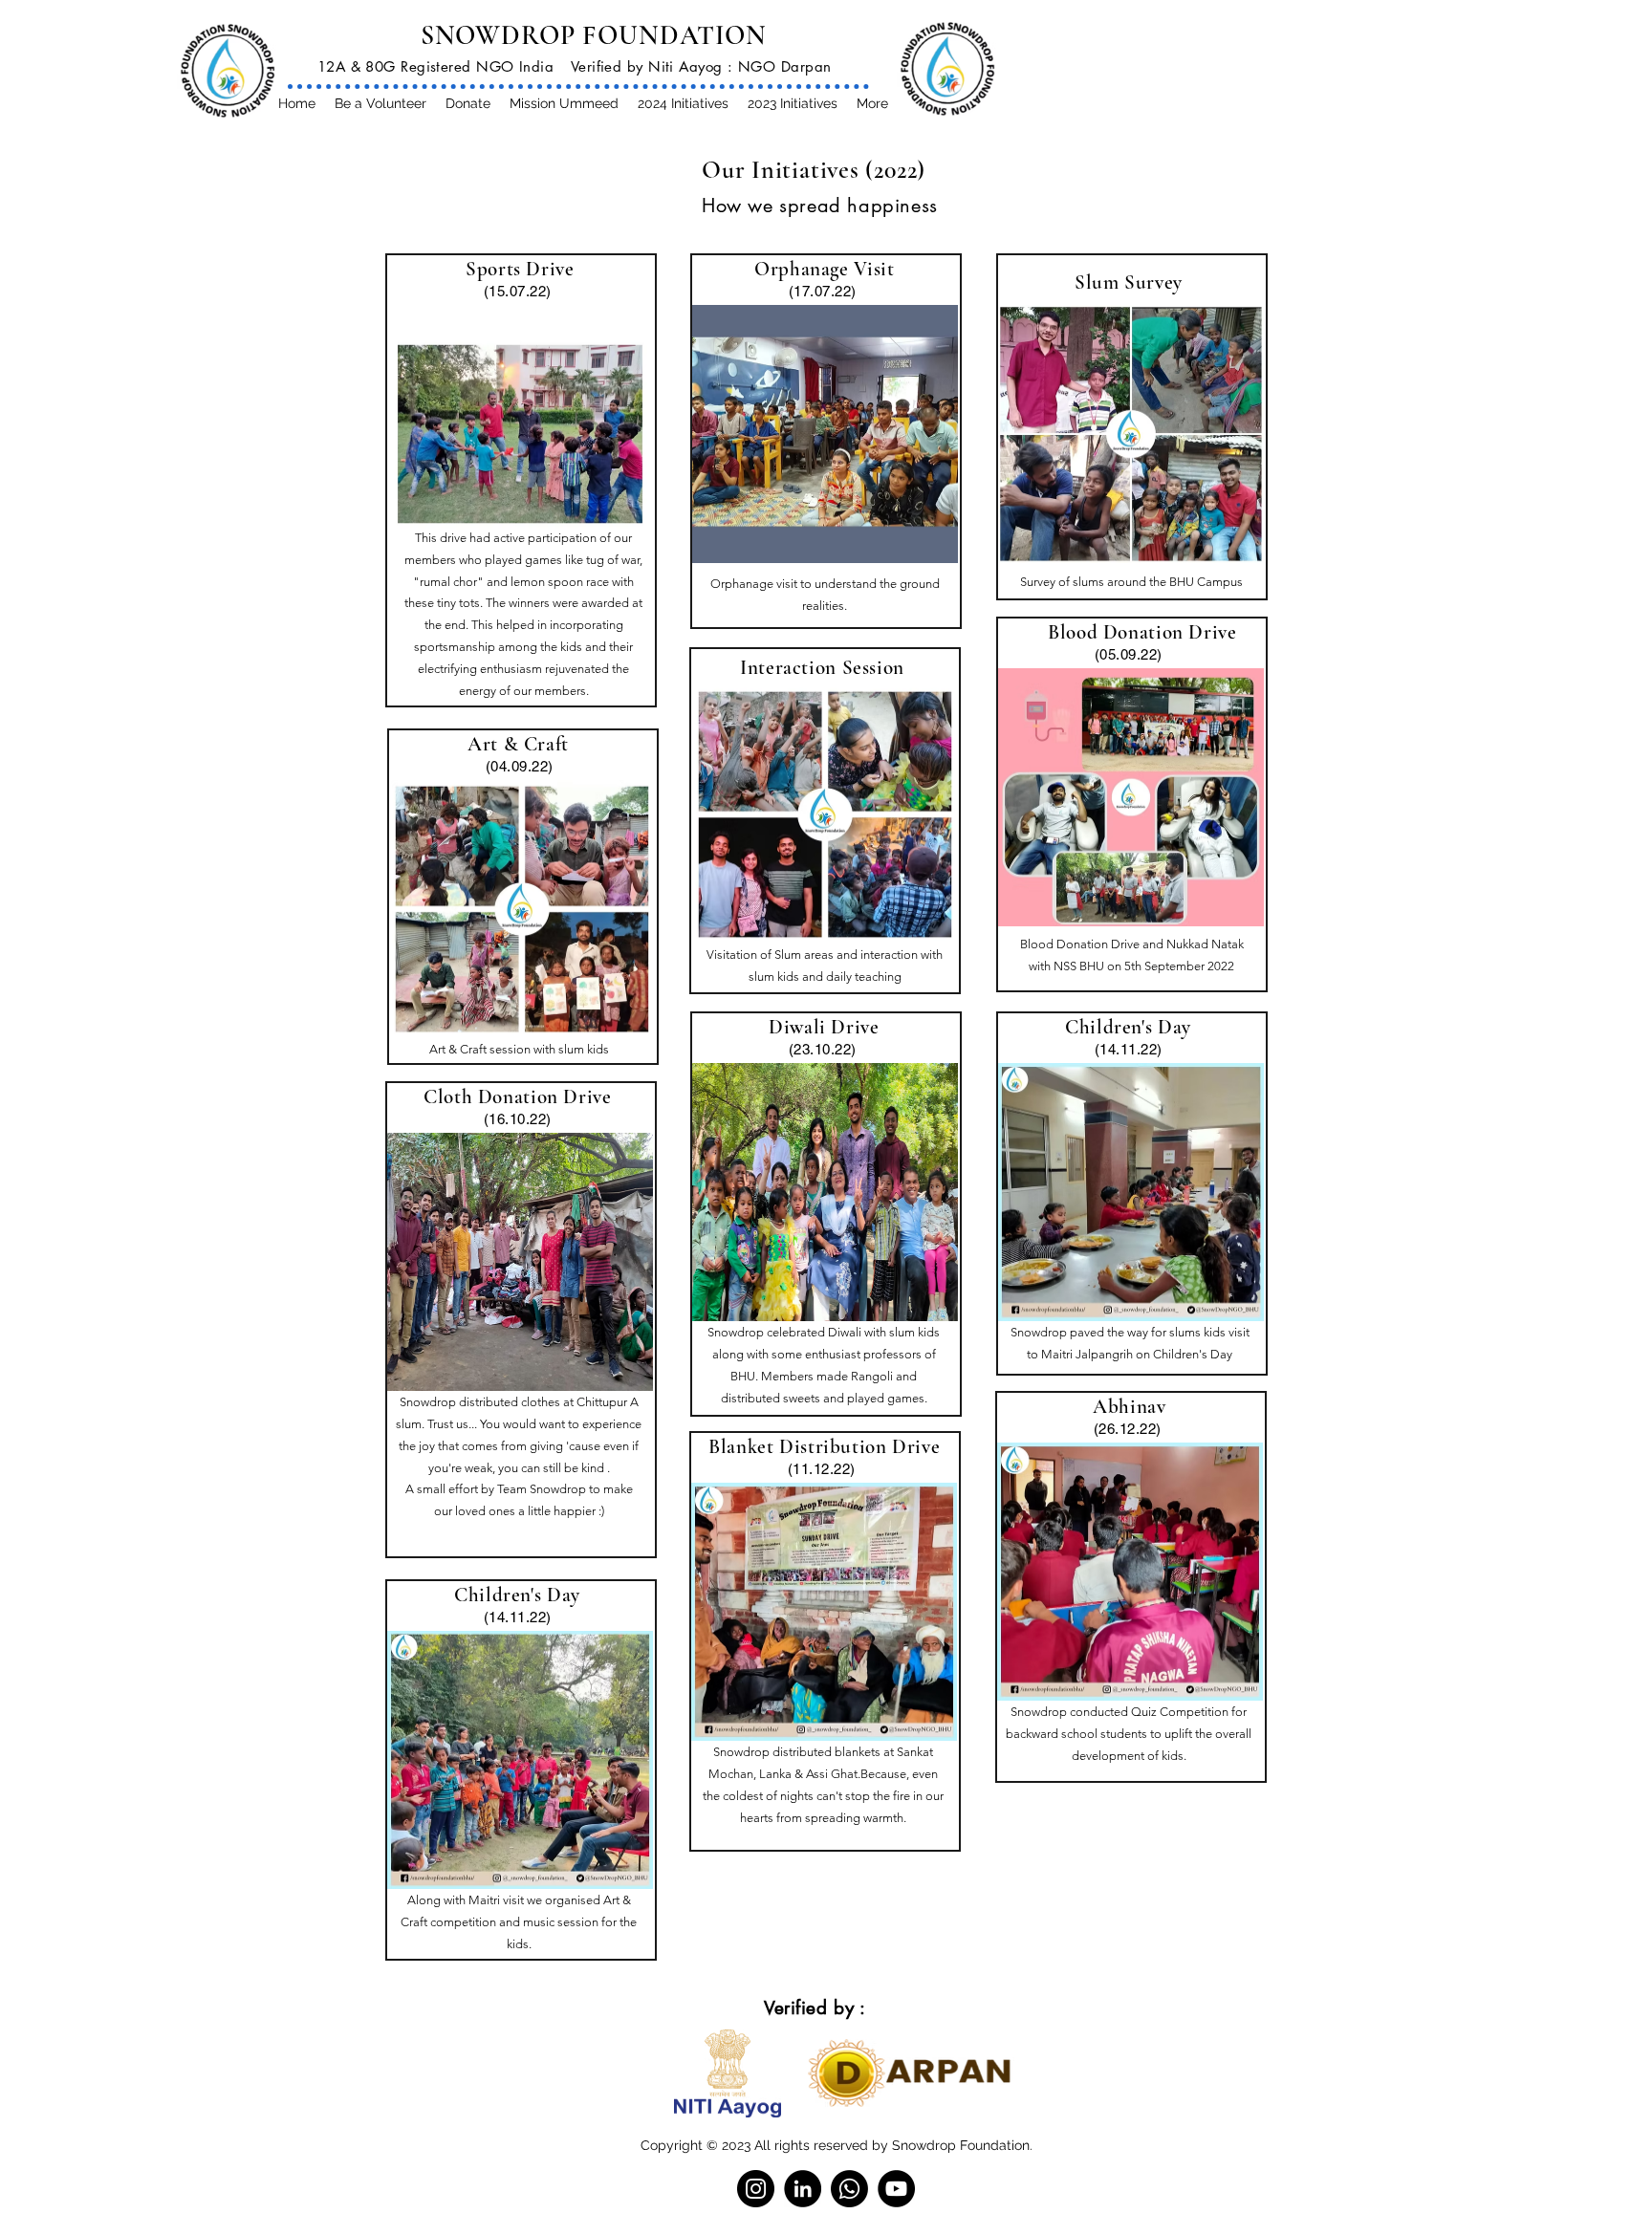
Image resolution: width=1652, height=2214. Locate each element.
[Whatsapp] (849, 2189)
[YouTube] (896, 2189)
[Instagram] (756, 2189)
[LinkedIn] (803, 2189)
